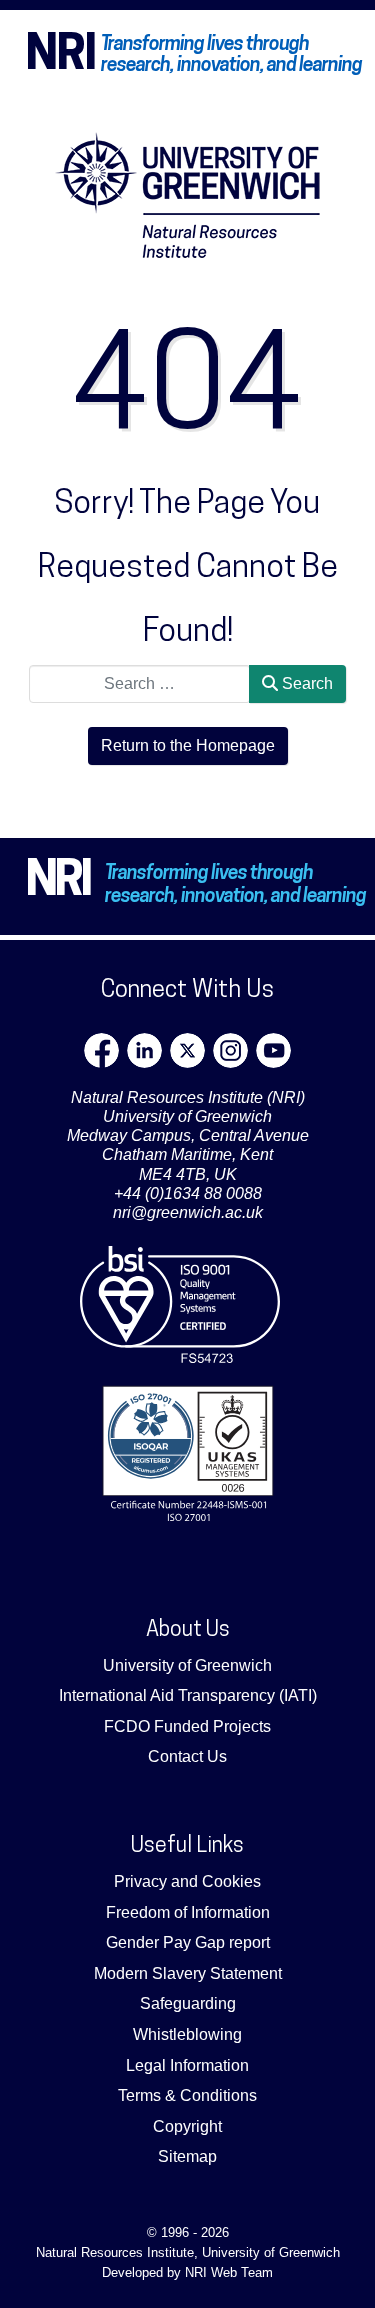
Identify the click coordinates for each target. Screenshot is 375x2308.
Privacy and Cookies (187, 1881)
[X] (187, 1050)
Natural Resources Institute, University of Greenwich (188, 2252)
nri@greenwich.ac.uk (188, 1212)
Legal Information (187, 2065)
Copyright (187, 2126)
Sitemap (187, 2156)
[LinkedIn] (144, 1050)
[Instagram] (230, 1050)
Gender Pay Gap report (188, 1942)
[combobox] (139, 684)
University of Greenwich (187, 1665)
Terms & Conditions (187, 2095)
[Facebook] (101, 1050)
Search (305, 683)
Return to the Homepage (188, 745)
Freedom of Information (188, 1912)
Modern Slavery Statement (188, 1973)
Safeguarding (188, 2003)
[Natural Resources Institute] (188, 195)
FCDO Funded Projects (187, 1726)
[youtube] (273, 1050)
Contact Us (187, 1756)
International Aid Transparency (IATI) (188, 1695)
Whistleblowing (187, 2034)
